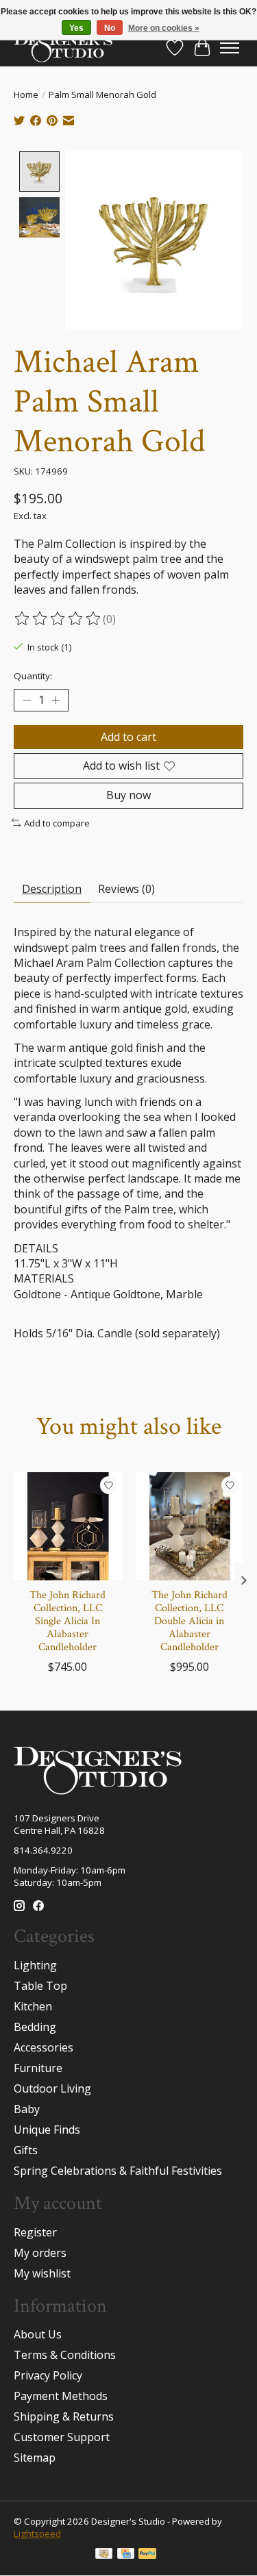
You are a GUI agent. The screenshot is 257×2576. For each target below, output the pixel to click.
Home (26, 94)
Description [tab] (52, 889)
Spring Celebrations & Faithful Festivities (118, 2171)
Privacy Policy (48, 2375)
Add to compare (57, 823)
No (110, 28)
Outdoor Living (52, 2088)
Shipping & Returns (64, 2416)
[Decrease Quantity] (27, 700)
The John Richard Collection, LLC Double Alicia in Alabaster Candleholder (189, 1621)
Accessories (44, 2047)
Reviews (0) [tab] (126, 889)
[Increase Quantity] (56, 700)
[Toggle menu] (230, 48)
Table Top (40, 1986)
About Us (38, 2334)
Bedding (35, 2027)
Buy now (128, 795)
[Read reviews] (58, 619)
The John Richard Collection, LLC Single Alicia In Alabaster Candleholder (68, 1621)
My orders (40, 2253)
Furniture (38, 2068)
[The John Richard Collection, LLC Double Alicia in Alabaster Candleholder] (190, 1526)
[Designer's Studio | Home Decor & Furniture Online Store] (63, 48)
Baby (27, 2109)
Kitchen (33, 2006)
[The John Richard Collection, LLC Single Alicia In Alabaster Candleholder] (68, 1526)
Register (35, 2232)
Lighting (35, 1965)
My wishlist (42, 2273)
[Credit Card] (126, 2555)
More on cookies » (164, 28)
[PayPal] (147, 2555)
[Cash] (104, 2555)
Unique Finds (47, 2130)
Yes (76, 28)
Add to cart (128, 737)
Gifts (26, 2150)
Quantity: (33, 676)
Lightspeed (37, 2534)
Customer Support (62, 2437)
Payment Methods (61, 2396)
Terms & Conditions (65, 2355)
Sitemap (35, 2458)
